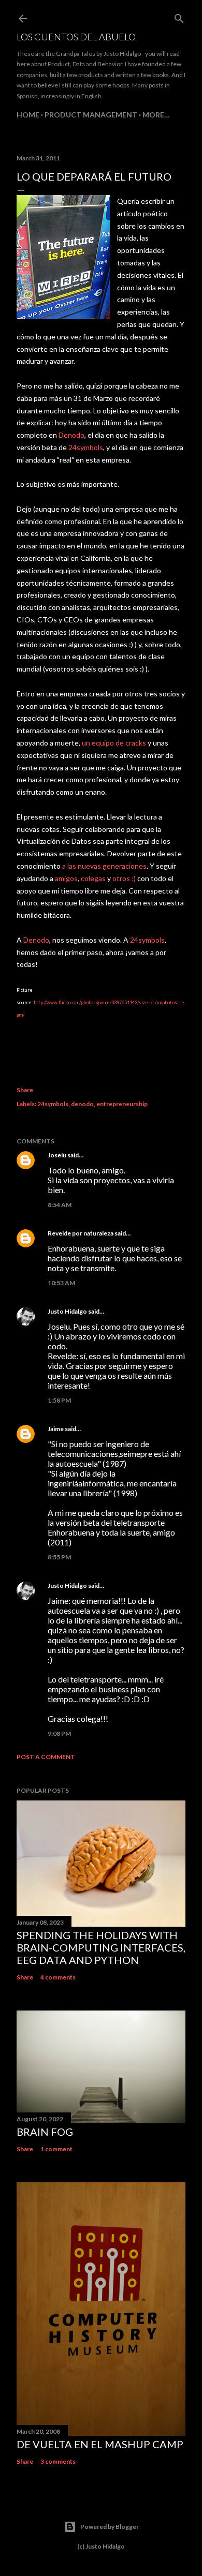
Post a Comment (46, 1757)
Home (28, 115)
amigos (66, 878)
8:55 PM (59, 1557)
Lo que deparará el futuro (94, 176)
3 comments (58, 2461)
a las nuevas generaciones (104, 866)
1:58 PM (59, 1400)
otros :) (124, 878)
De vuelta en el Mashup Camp (100, 2444)
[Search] (179, 16)
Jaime (56, 1429)
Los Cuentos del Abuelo (76, 37)
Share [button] (25, 1090)
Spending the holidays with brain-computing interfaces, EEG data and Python (101, 1947)
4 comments (58, 1977)
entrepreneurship (122, 1104)
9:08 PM (59, 1733)
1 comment (56, 2149)
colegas (94, 878)
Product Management (91, 115)
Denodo (71, 435)
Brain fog (45, 2132)
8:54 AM (60, 1205)
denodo (82, 1104)
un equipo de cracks (114, 743)
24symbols (86, 447)
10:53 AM (61, 1283)
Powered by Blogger (110, 2527)
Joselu (57, 1155)
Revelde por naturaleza (81, 1233)
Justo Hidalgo (67, 1311)
